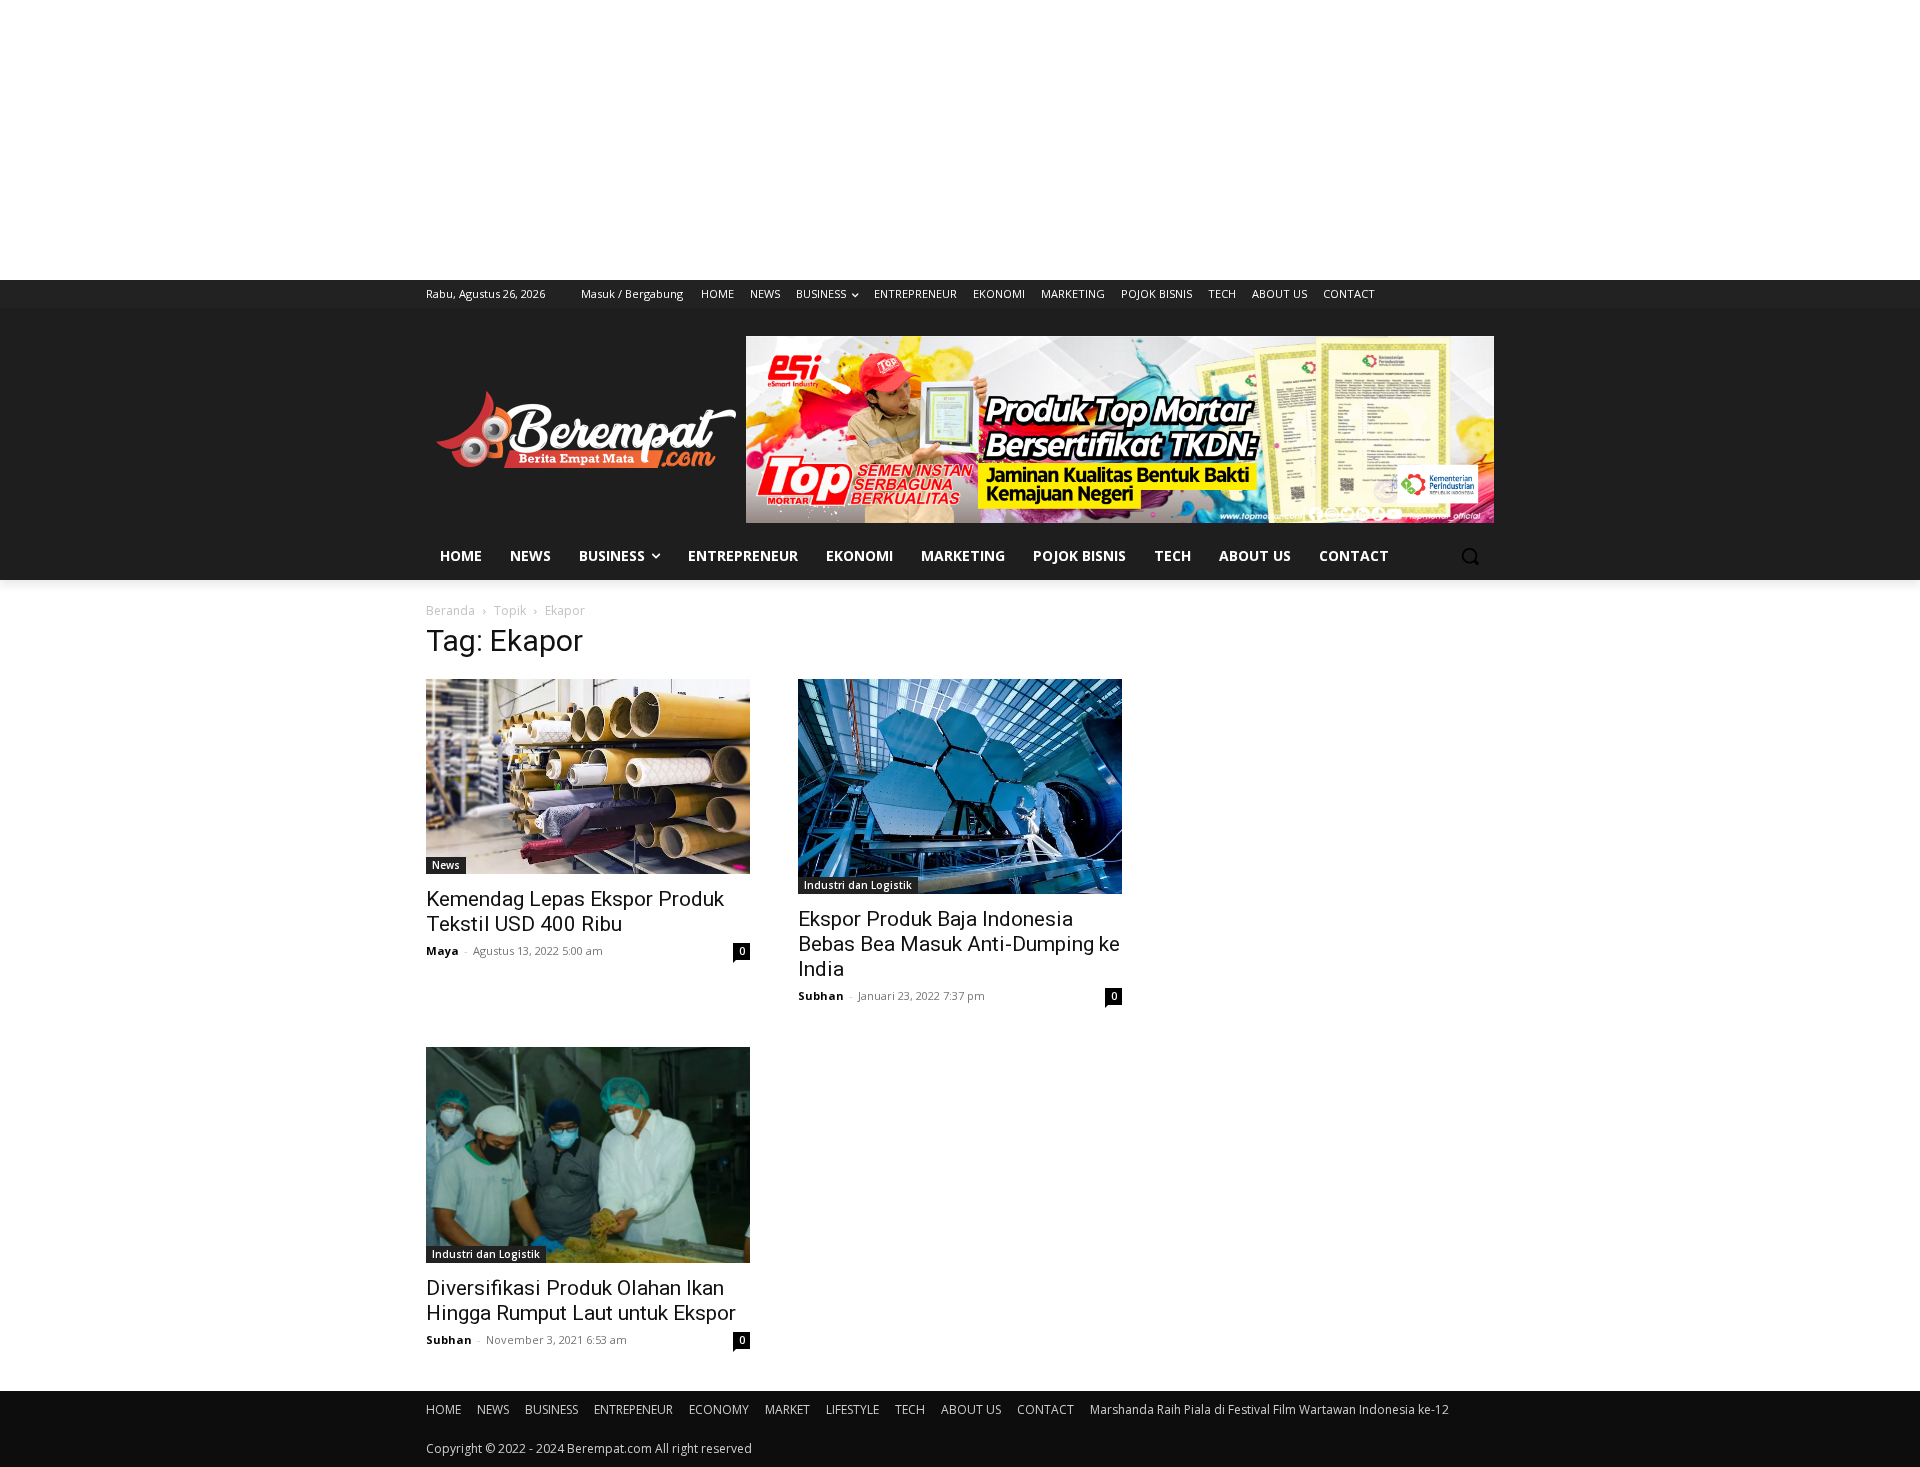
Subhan (821, 995)
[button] (1470, 556)
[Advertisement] (960, 140)
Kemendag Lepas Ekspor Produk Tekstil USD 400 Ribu (575, 911)
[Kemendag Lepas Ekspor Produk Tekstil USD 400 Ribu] (588, 776)
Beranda (450, 610)
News (446, 865)
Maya (442, 950)
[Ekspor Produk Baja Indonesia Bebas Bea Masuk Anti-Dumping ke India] (960, 786)
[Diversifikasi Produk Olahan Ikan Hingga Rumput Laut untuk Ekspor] (588, 1155)
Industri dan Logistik (858, 885)
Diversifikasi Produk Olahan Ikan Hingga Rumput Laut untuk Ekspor (581, 1300)
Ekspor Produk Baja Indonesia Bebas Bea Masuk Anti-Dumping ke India (959, 944)
